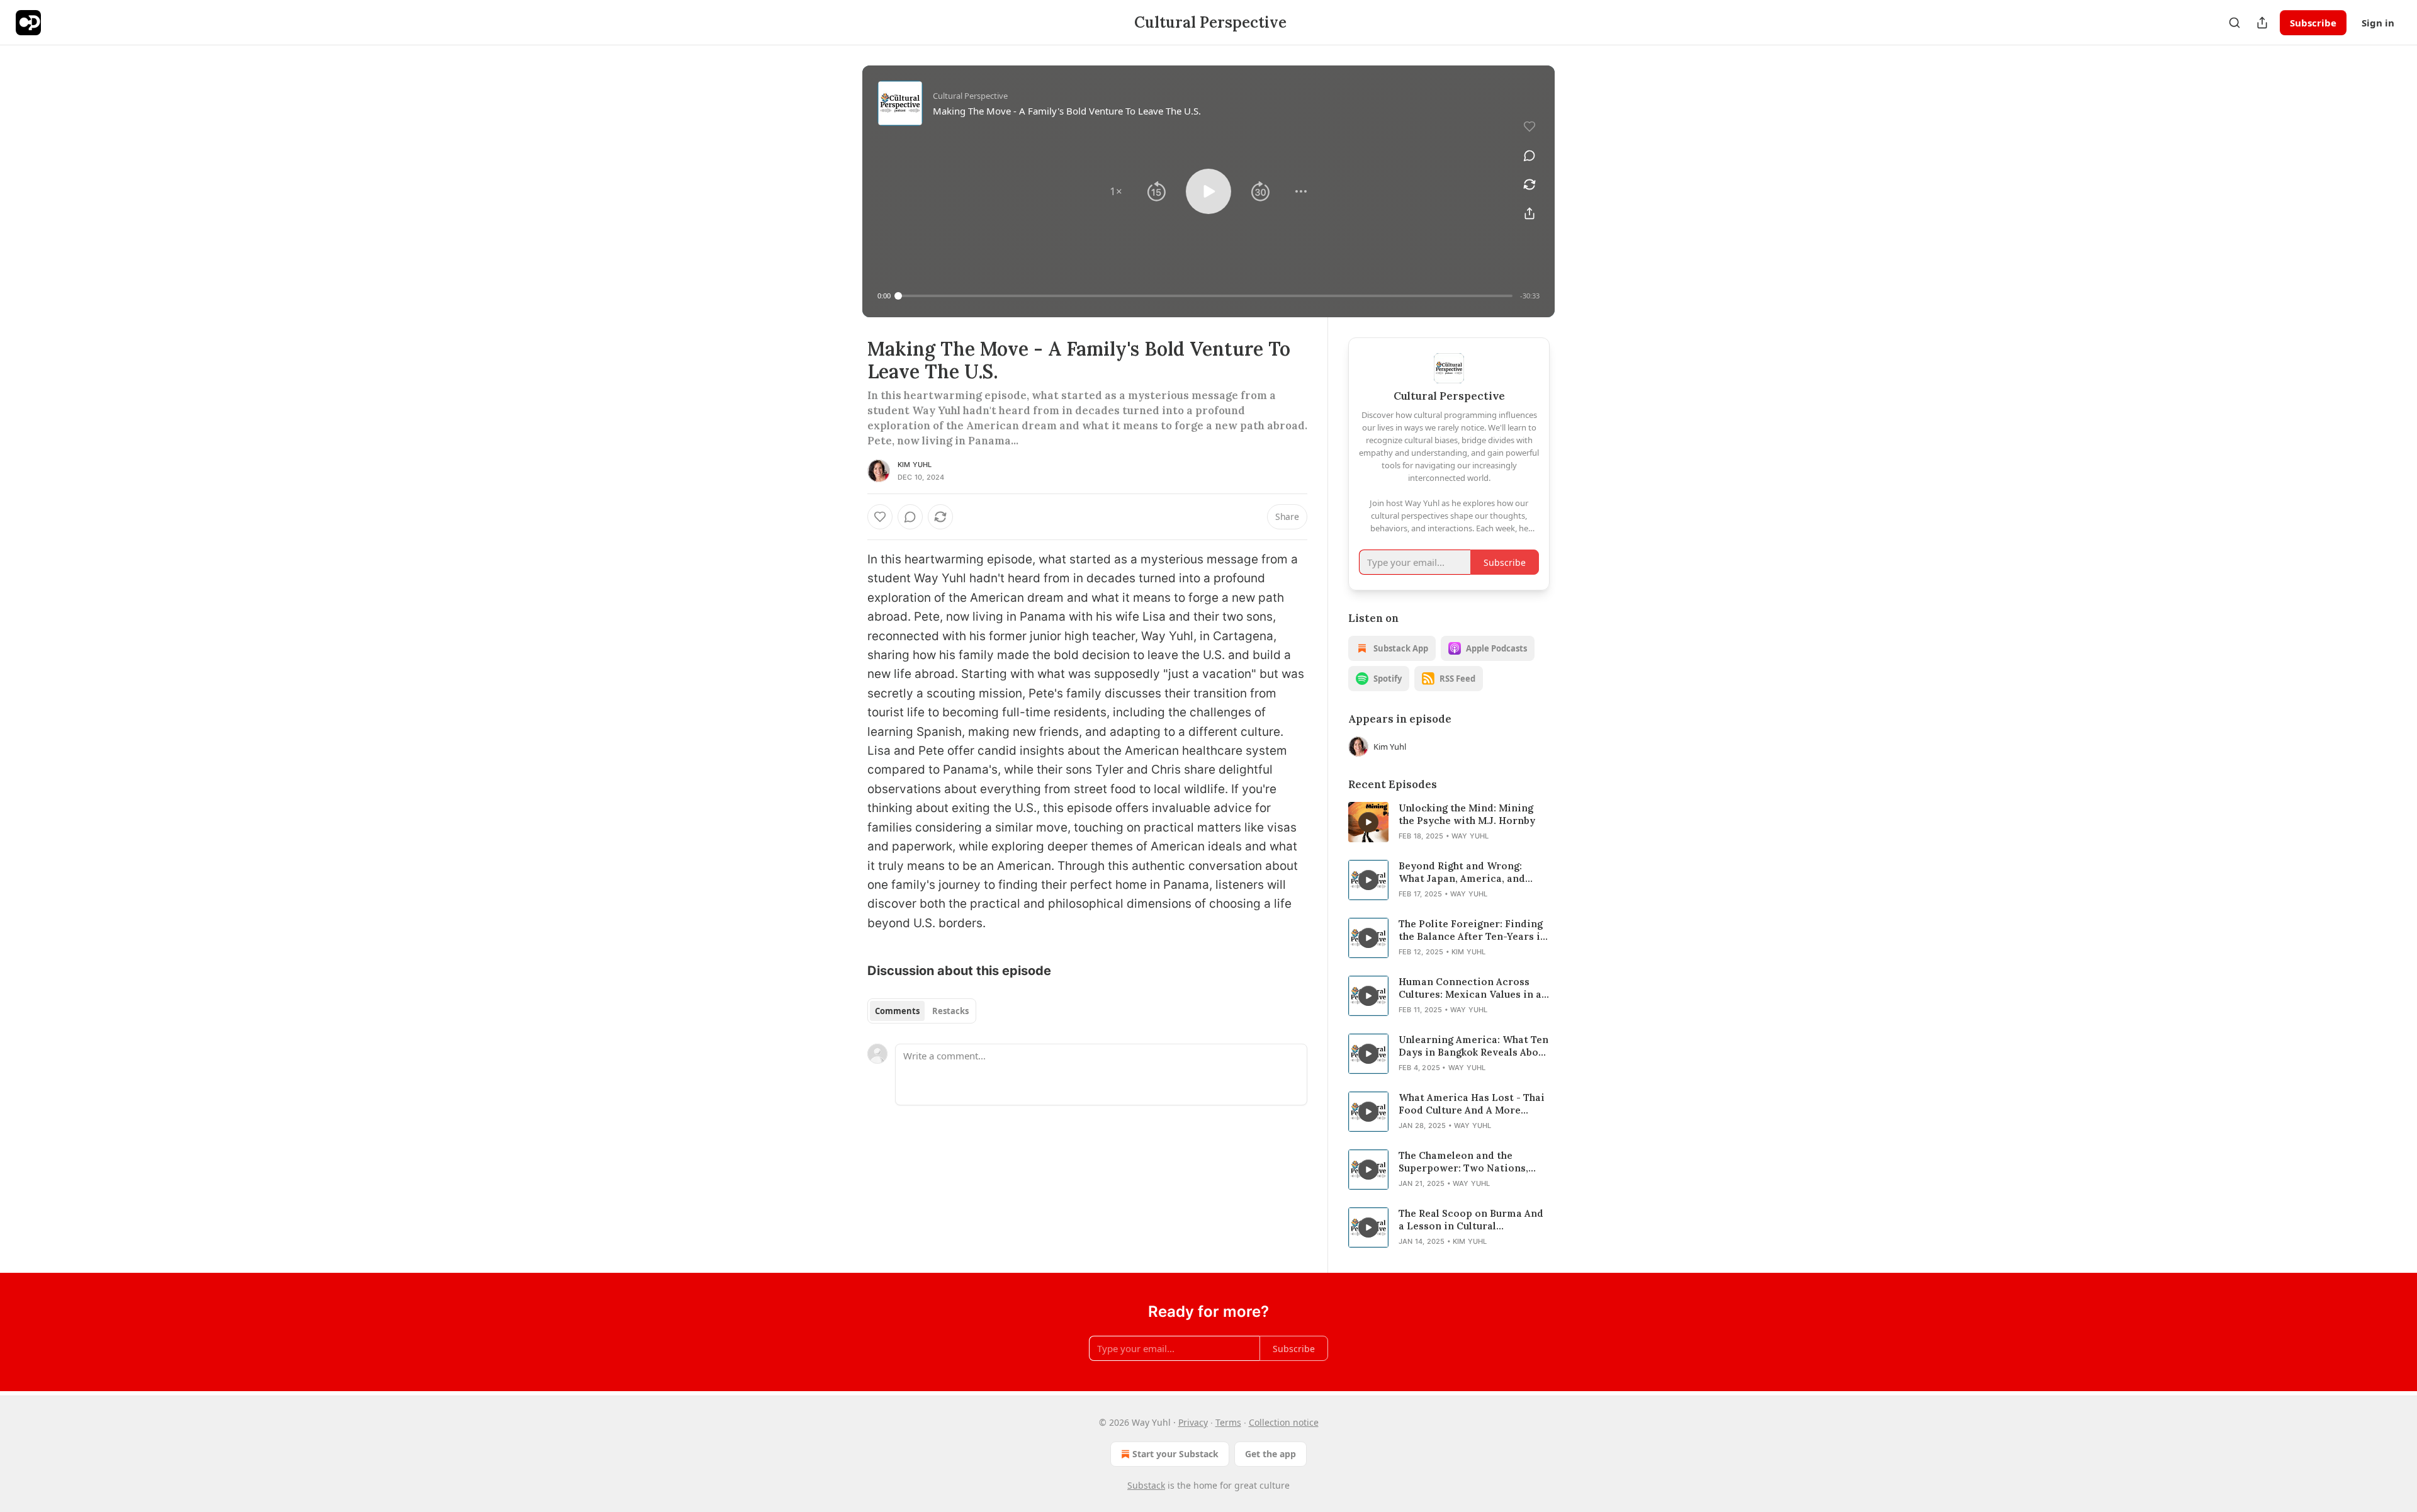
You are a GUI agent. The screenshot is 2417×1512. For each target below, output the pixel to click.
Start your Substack (1175, 1454)
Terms (1228, 1422)
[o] (1368, 822)
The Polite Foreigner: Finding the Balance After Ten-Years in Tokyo (1473, 930)
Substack (1146, 1485)
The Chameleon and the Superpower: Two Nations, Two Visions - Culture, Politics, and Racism (1463, 1162)
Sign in (2378, 23)
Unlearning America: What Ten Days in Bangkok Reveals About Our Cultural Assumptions (1473, 1046)
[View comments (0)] (1530, 155)
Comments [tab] (897, 1011)
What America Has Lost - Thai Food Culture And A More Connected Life (1472, 1104)
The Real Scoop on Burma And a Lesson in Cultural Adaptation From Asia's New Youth (1471, 1220)
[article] (1449, 822)
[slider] (1205, 296)
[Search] (2234, 23)
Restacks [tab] (950, 1011)
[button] (1116, 191)
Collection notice (1284, 1422)
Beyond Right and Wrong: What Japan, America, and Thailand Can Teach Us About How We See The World (1469, 872)
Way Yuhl (1470, 836)
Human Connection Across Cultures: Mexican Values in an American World (1473, 988)
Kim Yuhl (915, 465)
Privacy (1193, 1422)
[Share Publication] (2262, 23)
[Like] (880, 517)
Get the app (1270, 1454)
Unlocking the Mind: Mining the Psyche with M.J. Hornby (1467, 814)
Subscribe (2313, 23)
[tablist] (922, 1011)
